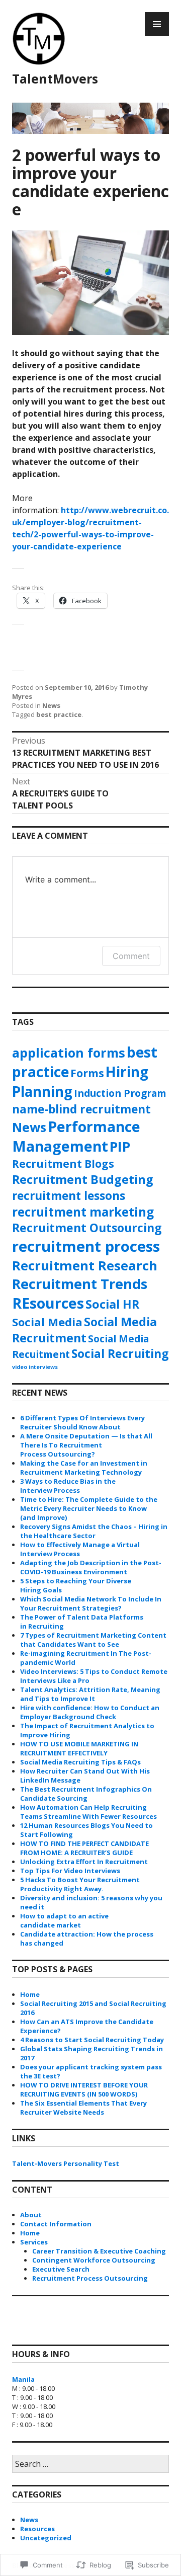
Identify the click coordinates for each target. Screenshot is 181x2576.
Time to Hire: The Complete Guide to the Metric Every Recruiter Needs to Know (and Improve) (89, 1508)
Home (30, 1994)
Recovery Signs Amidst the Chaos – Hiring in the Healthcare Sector (94, 1531)
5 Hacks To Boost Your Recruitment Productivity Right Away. (80, 1884)
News (51, 705)
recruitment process (86, 1246)
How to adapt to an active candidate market (64, 1920)
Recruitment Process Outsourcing (90, 2278)
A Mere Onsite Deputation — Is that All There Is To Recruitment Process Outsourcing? (86, 1445)
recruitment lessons (69, 1196)
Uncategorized (46, 2538)
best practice (59, 714)
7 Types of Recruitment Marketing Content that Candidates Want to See (93, 1640)
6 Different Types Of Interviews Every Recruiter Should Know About (82, 1422)
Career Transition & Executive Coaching (99, 2251)
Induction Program (120, 1093)
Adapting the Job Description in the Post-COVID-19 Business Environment (91, 1567)
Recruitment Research (85, 1265)
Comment (131, 956)
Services (34, 2242)
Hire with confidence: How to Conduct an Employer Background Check (90, 1712)
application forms (69, 1053)
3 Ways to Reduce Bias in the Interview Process (68, 1486)
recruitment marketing (83, 1212)
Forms (87, 1073)
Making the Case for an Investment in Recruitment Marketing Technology (84, 1468)
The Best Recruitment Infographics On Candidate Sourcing (86, 1794)
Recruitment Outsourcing (87, 1228)
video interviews (35, 1367)
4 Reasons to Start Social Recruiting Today (92, 2040)
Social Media (47, 1322)
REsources (48, 1303)
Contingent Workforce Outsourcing (94, 2260)
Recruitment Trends (80, 1284)
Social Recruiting (120, 1353)
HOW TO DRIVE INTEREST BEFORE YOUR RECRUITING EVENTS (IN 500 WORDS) (84, 2089)
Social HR (112, 1304)
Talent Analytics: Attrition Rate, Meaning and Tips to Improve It (90, 1694)
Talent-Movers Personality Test (66, 2163)
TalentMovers (55, 78)
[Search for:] (90, 2464)
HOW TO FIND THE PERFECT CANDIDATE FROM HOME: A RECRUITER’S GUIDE (84, 1848)
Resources (37, 2529)
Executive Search (61, 2269)
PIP (120, 1146)
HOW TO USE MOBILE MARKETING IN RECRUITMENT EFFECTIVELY (79, 1748)
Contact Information (56, 2224)
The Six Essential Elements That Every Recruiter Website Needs (83, 2108)
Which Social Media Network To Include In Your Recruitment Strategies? (91, 1603)
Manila (23, 2379)
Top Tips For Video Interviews (70, 1871)
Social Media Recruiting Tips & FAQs (80, 1762)
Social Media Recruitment (84, 1330)
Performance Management (76, 1136)
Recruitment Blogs (63, 1164)
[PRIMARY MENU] (157, 24)
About (31, 2215)
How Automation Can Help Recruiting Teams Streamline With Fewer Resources (88, 1812)
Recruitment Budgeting (83, 1179)
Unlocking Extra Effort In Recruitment (84, 1862)
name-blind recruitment (81, 1109)
